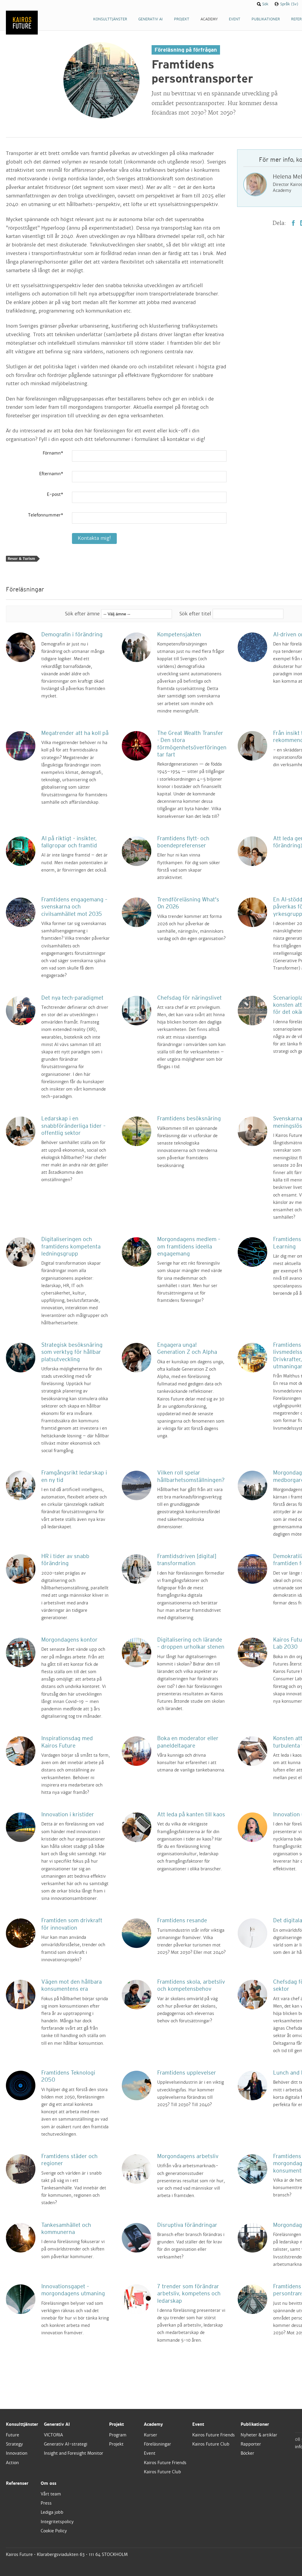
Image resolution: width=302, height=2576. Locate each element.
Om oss (49, 2483)
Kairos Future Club (163, 2472)
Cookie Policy (54, 2531)
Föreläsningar (157, 2444)
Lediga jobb (52, 2512)
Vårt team (51, 2494)
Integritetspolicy (57, 2522)
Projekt (116, 2424)
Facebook (293, 223)
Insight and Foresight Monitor (74, 2453)
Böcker (247, 2453)
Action (12, 2463)
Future (13, 2435)
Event (150, 2453)
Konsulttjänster (22, 2424)
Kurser (151, 2435)
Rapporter (251, 2444)
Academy (153, 2424)
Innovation (17, 2453)
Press (46, 2503)
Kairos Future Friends (165, 2463)
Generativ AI (57, 2424)
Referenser (17, 2483)
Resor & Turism (21, 559)
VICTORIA (54, 2435)
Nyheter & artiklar (259, 2435)
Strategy (14, 2444)
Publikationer (255, 2424)
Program (118, 2435)
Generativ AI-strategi (66, 2444)
